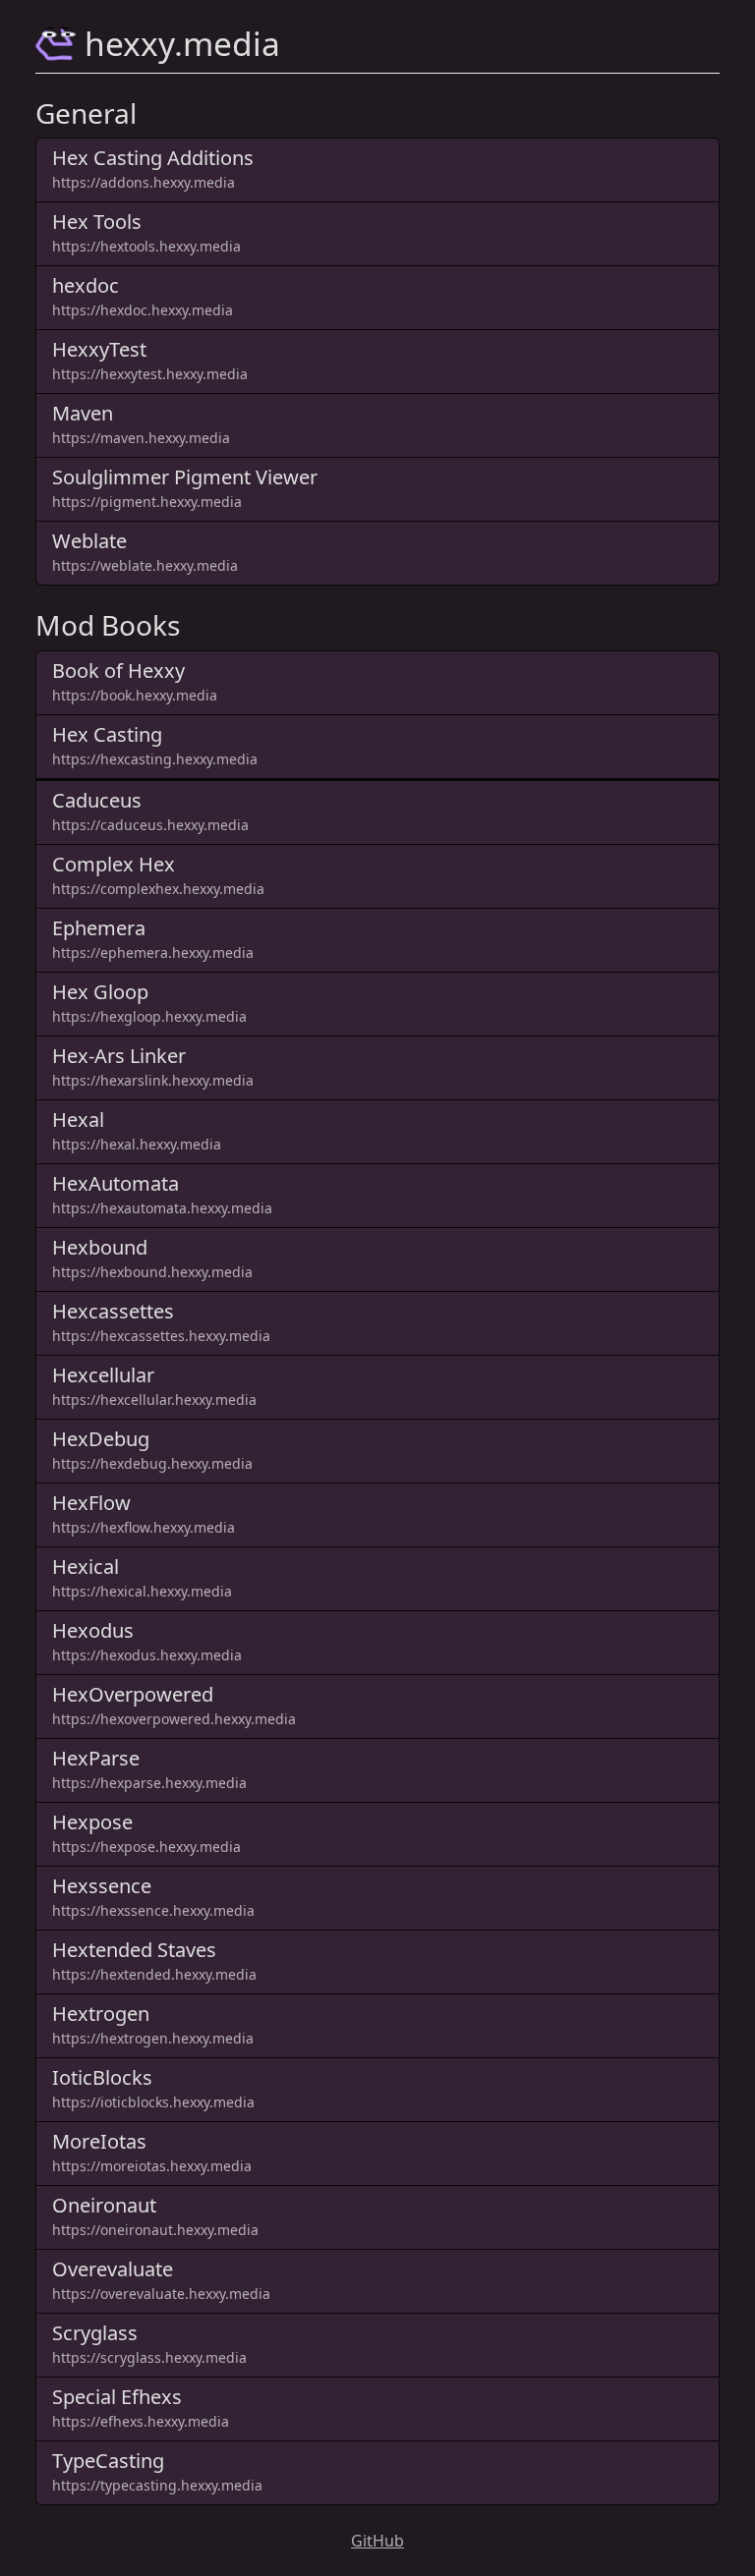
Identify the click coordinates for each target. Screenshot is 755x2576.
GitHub (377, 2541)
